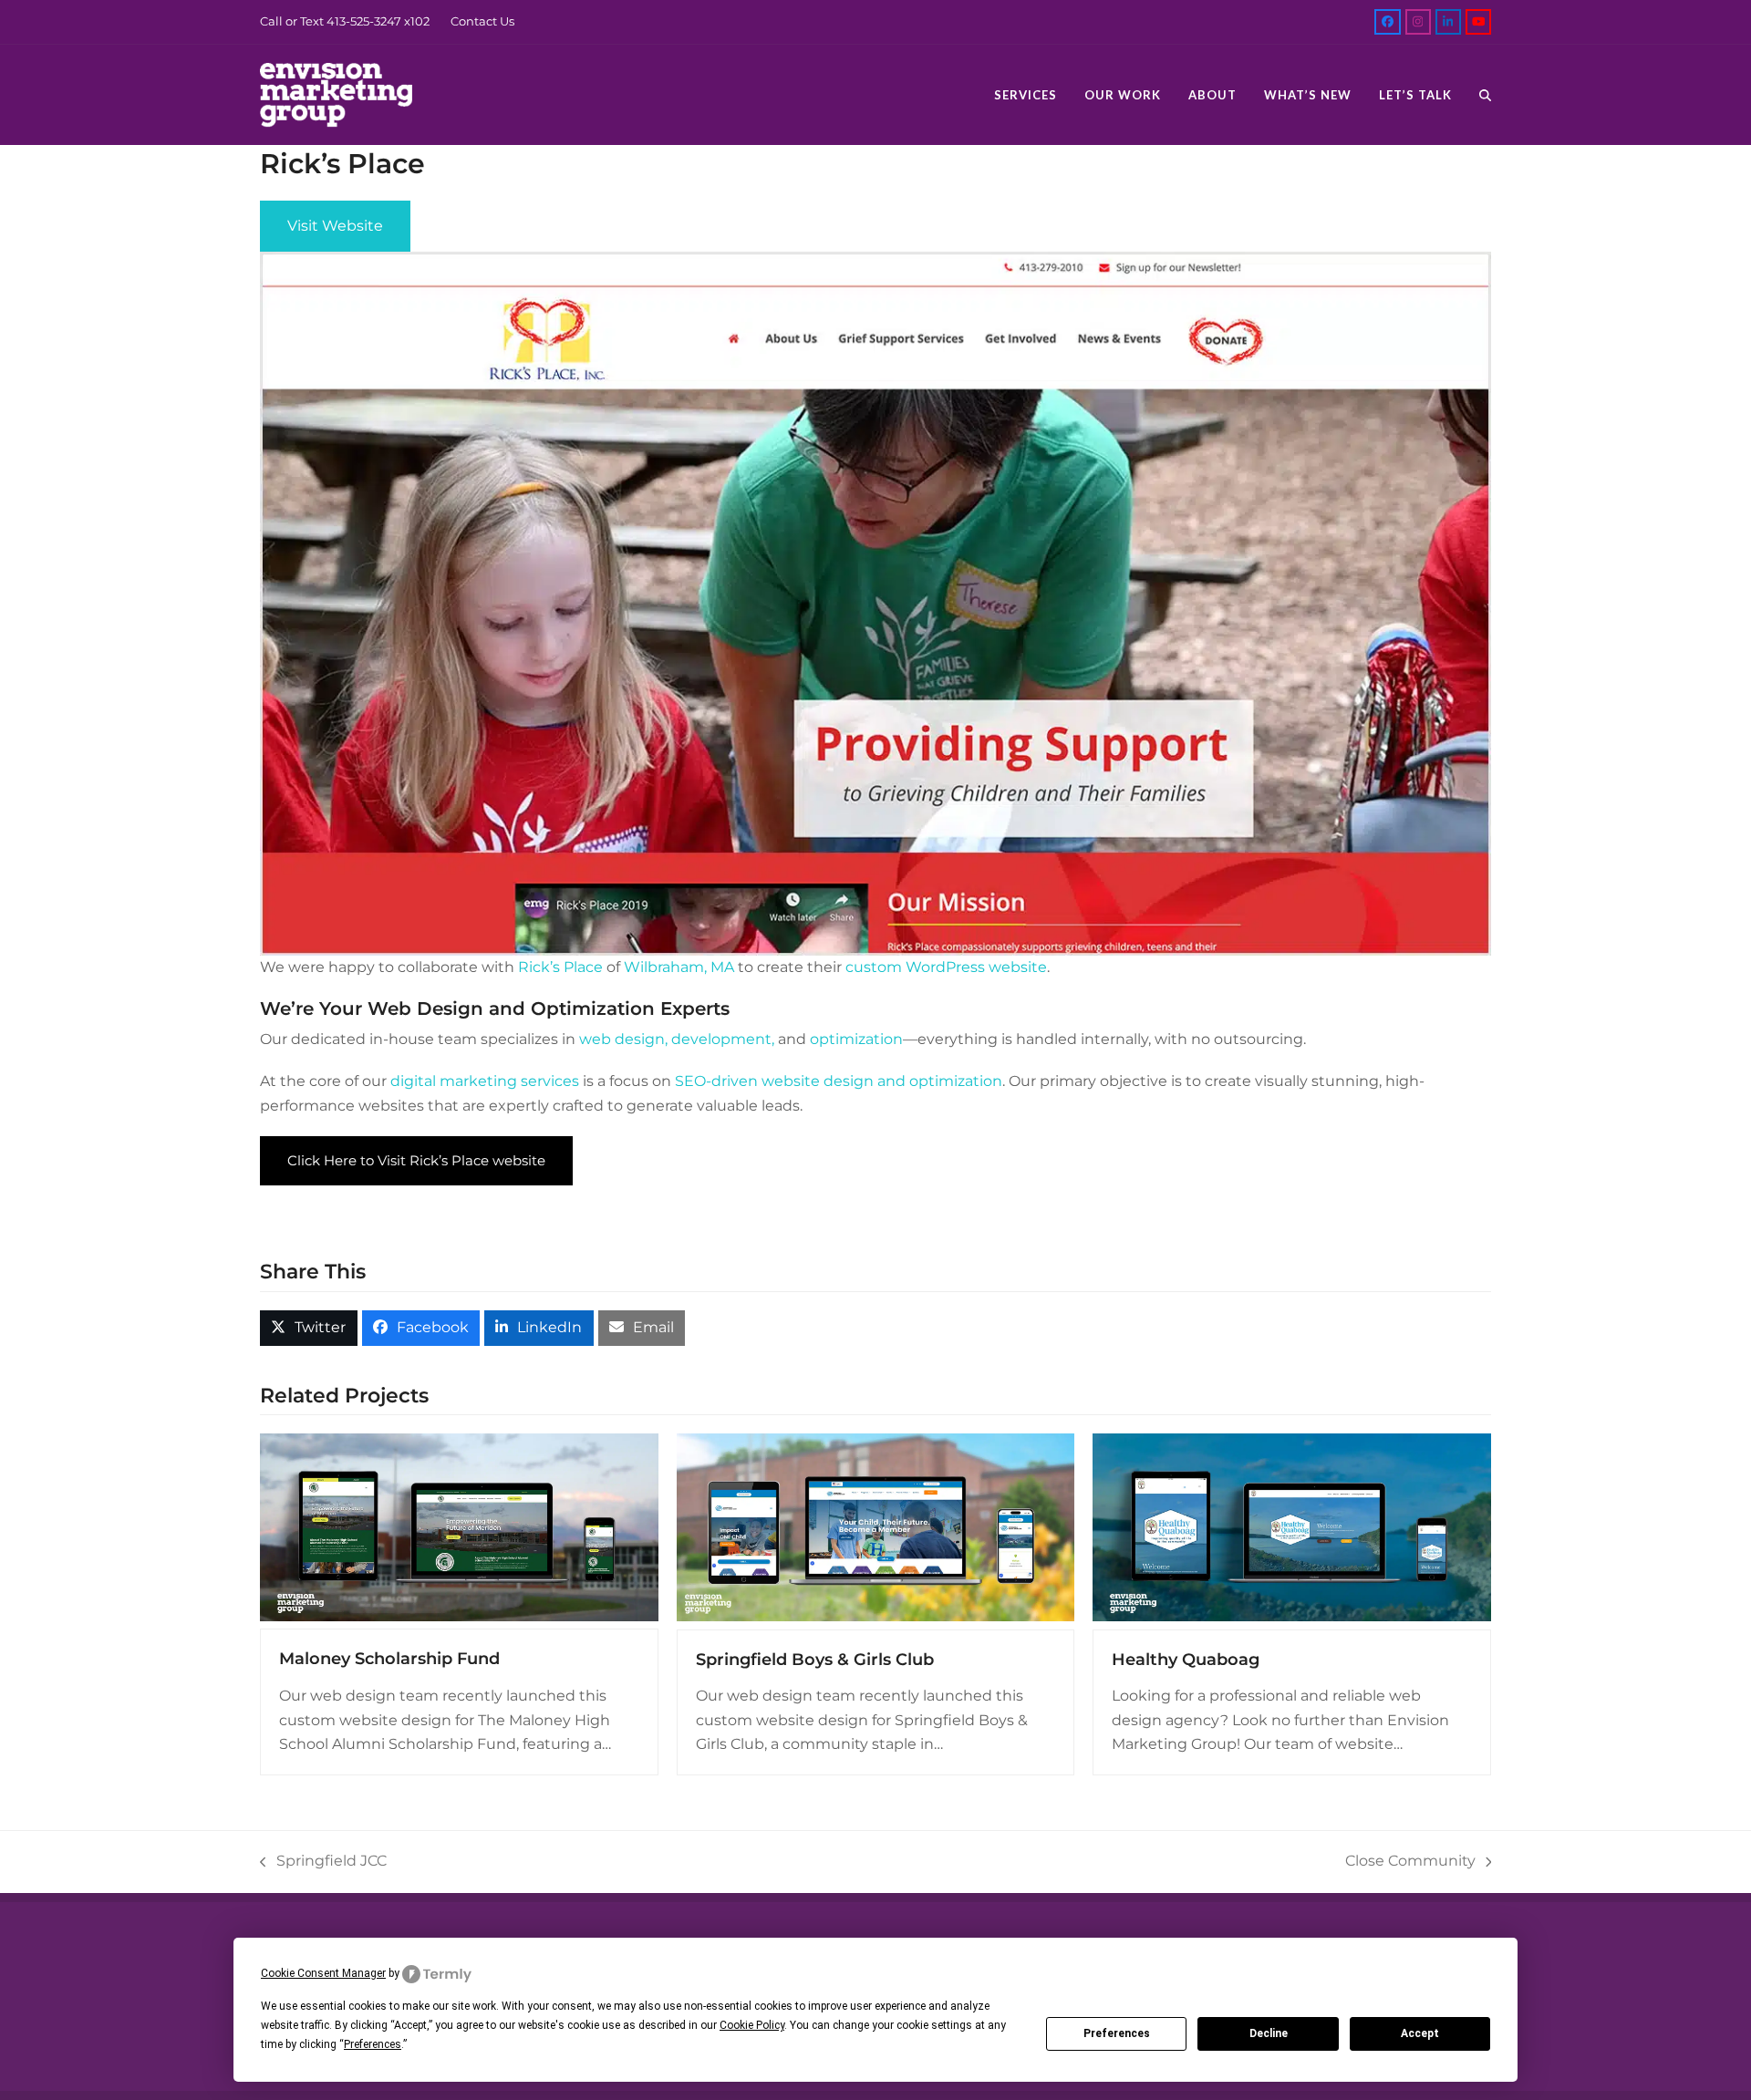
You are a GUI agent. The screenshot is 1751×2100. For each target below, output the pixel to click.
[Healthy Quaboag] (1292, 1531)
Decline (1269, 2033)
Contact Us (482, 21)
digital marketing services (485, 1081)
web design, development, (677, 1039)
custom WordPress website (946, 967)
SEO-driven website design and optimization (839, 1081)
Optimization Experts (630, 1009)
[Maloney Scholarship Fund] (459, 1530)
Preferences (1117, 2033)
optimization (856, 1039)
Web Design (425, 1009)
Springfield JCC (323, 1862)
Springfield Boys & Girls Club (815, 1660)
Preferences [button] (373, 2044)
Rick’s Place (560, 967)
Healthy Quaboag (1186, 1660)
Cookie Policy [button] (752, 2025)
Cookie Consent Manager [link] (323, 1973)
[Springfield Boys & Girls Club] (876, 1531)
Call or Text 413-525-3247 (331, 21)
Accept (1420, 2033)
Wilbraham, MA (679, 967)
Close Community (1410, 1862)
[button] (1485, 95)
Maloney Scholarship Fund (389, 1659)
